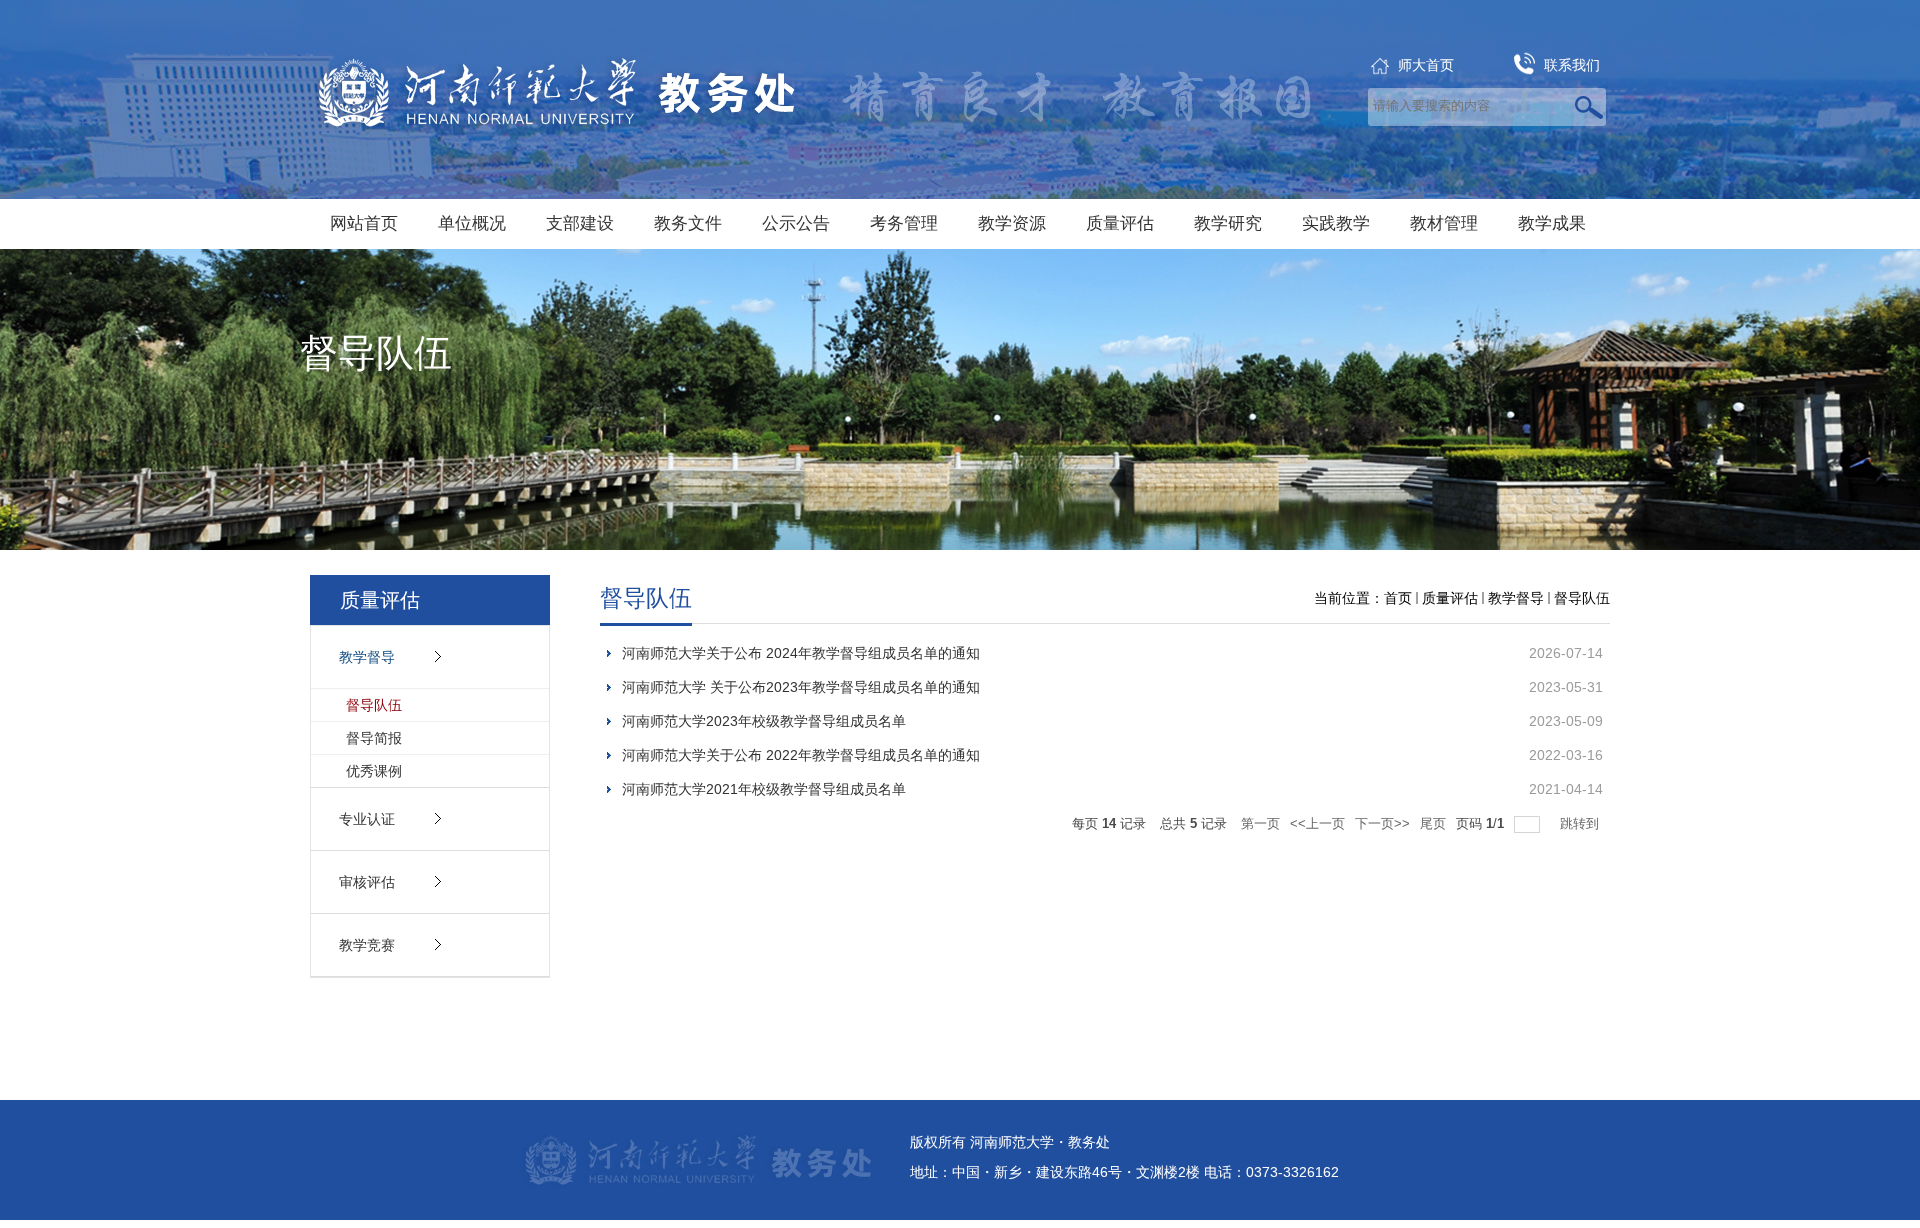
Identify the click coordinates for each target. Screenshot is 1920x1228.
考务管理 (904, 223)
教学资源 (1012, 223)
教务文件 (688, 223)
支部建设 (580, 223)
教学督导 (1516, 598)
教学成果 (1552, 223)
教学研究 (1228, 223)
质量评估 (1120, 223)
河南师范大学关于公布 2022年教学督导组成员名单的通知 (801, 755)
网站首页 (364, 223)
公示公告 (796, 223)
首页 (1398, 598)
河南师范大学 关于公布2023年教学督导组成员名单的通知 (801, 687)
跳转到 (1581, 823)
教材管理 (1444, 223)
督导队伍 (1582, 598)
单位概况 (472, 223)
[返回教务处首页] (559, 99)
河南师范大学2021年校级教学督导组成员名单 (764, 789)
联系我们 (1572, 65)
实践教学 (1336, 223)
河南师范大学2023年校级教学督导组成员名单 (764, 721)
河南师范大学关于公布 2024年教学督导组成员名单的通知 (801, 653)
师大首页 (1426, 65)
